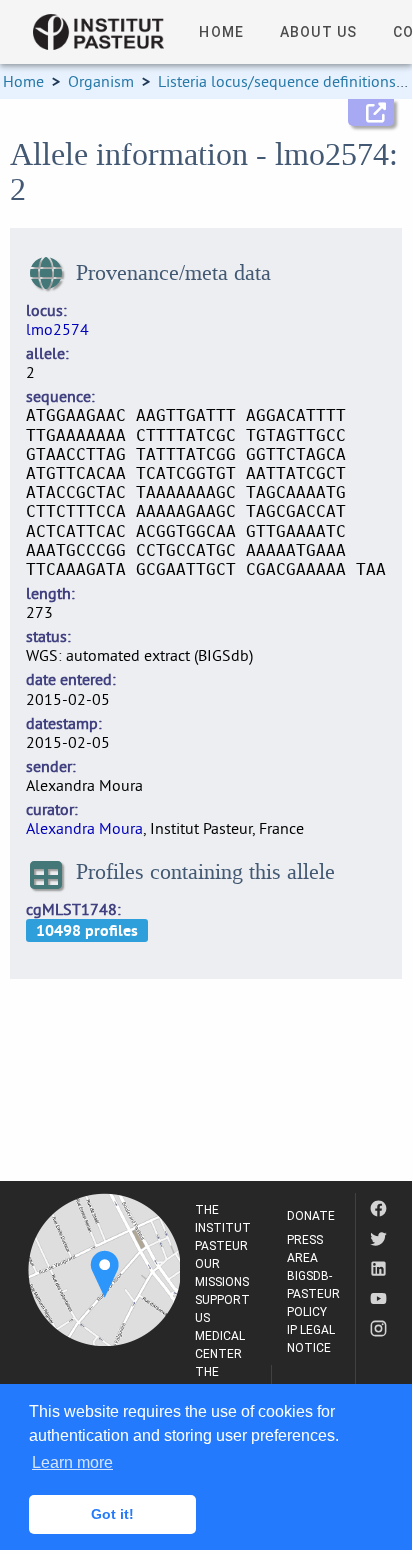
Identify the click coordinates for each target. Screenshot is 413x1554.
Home (23, 81)
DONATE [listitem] (311, 1216)
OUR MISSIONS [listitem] (222, 1273)
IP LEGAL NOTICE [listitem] (311, 1339)
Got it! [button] (112, 1514)
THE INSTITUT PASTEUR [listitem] (223, 1228)
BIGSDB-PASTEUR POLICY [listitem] (313, 1294)
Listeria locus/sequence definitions (277, 81)
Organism (101, 81)
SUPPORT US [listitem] (222, 1309)
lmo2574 (57, 329)
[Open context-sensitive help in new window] (371, 112)
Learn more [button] (72, 1462)
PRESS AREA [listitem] (305, 1249)
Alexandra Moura (84, 828)
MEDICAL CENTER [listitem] (220, 1345)
